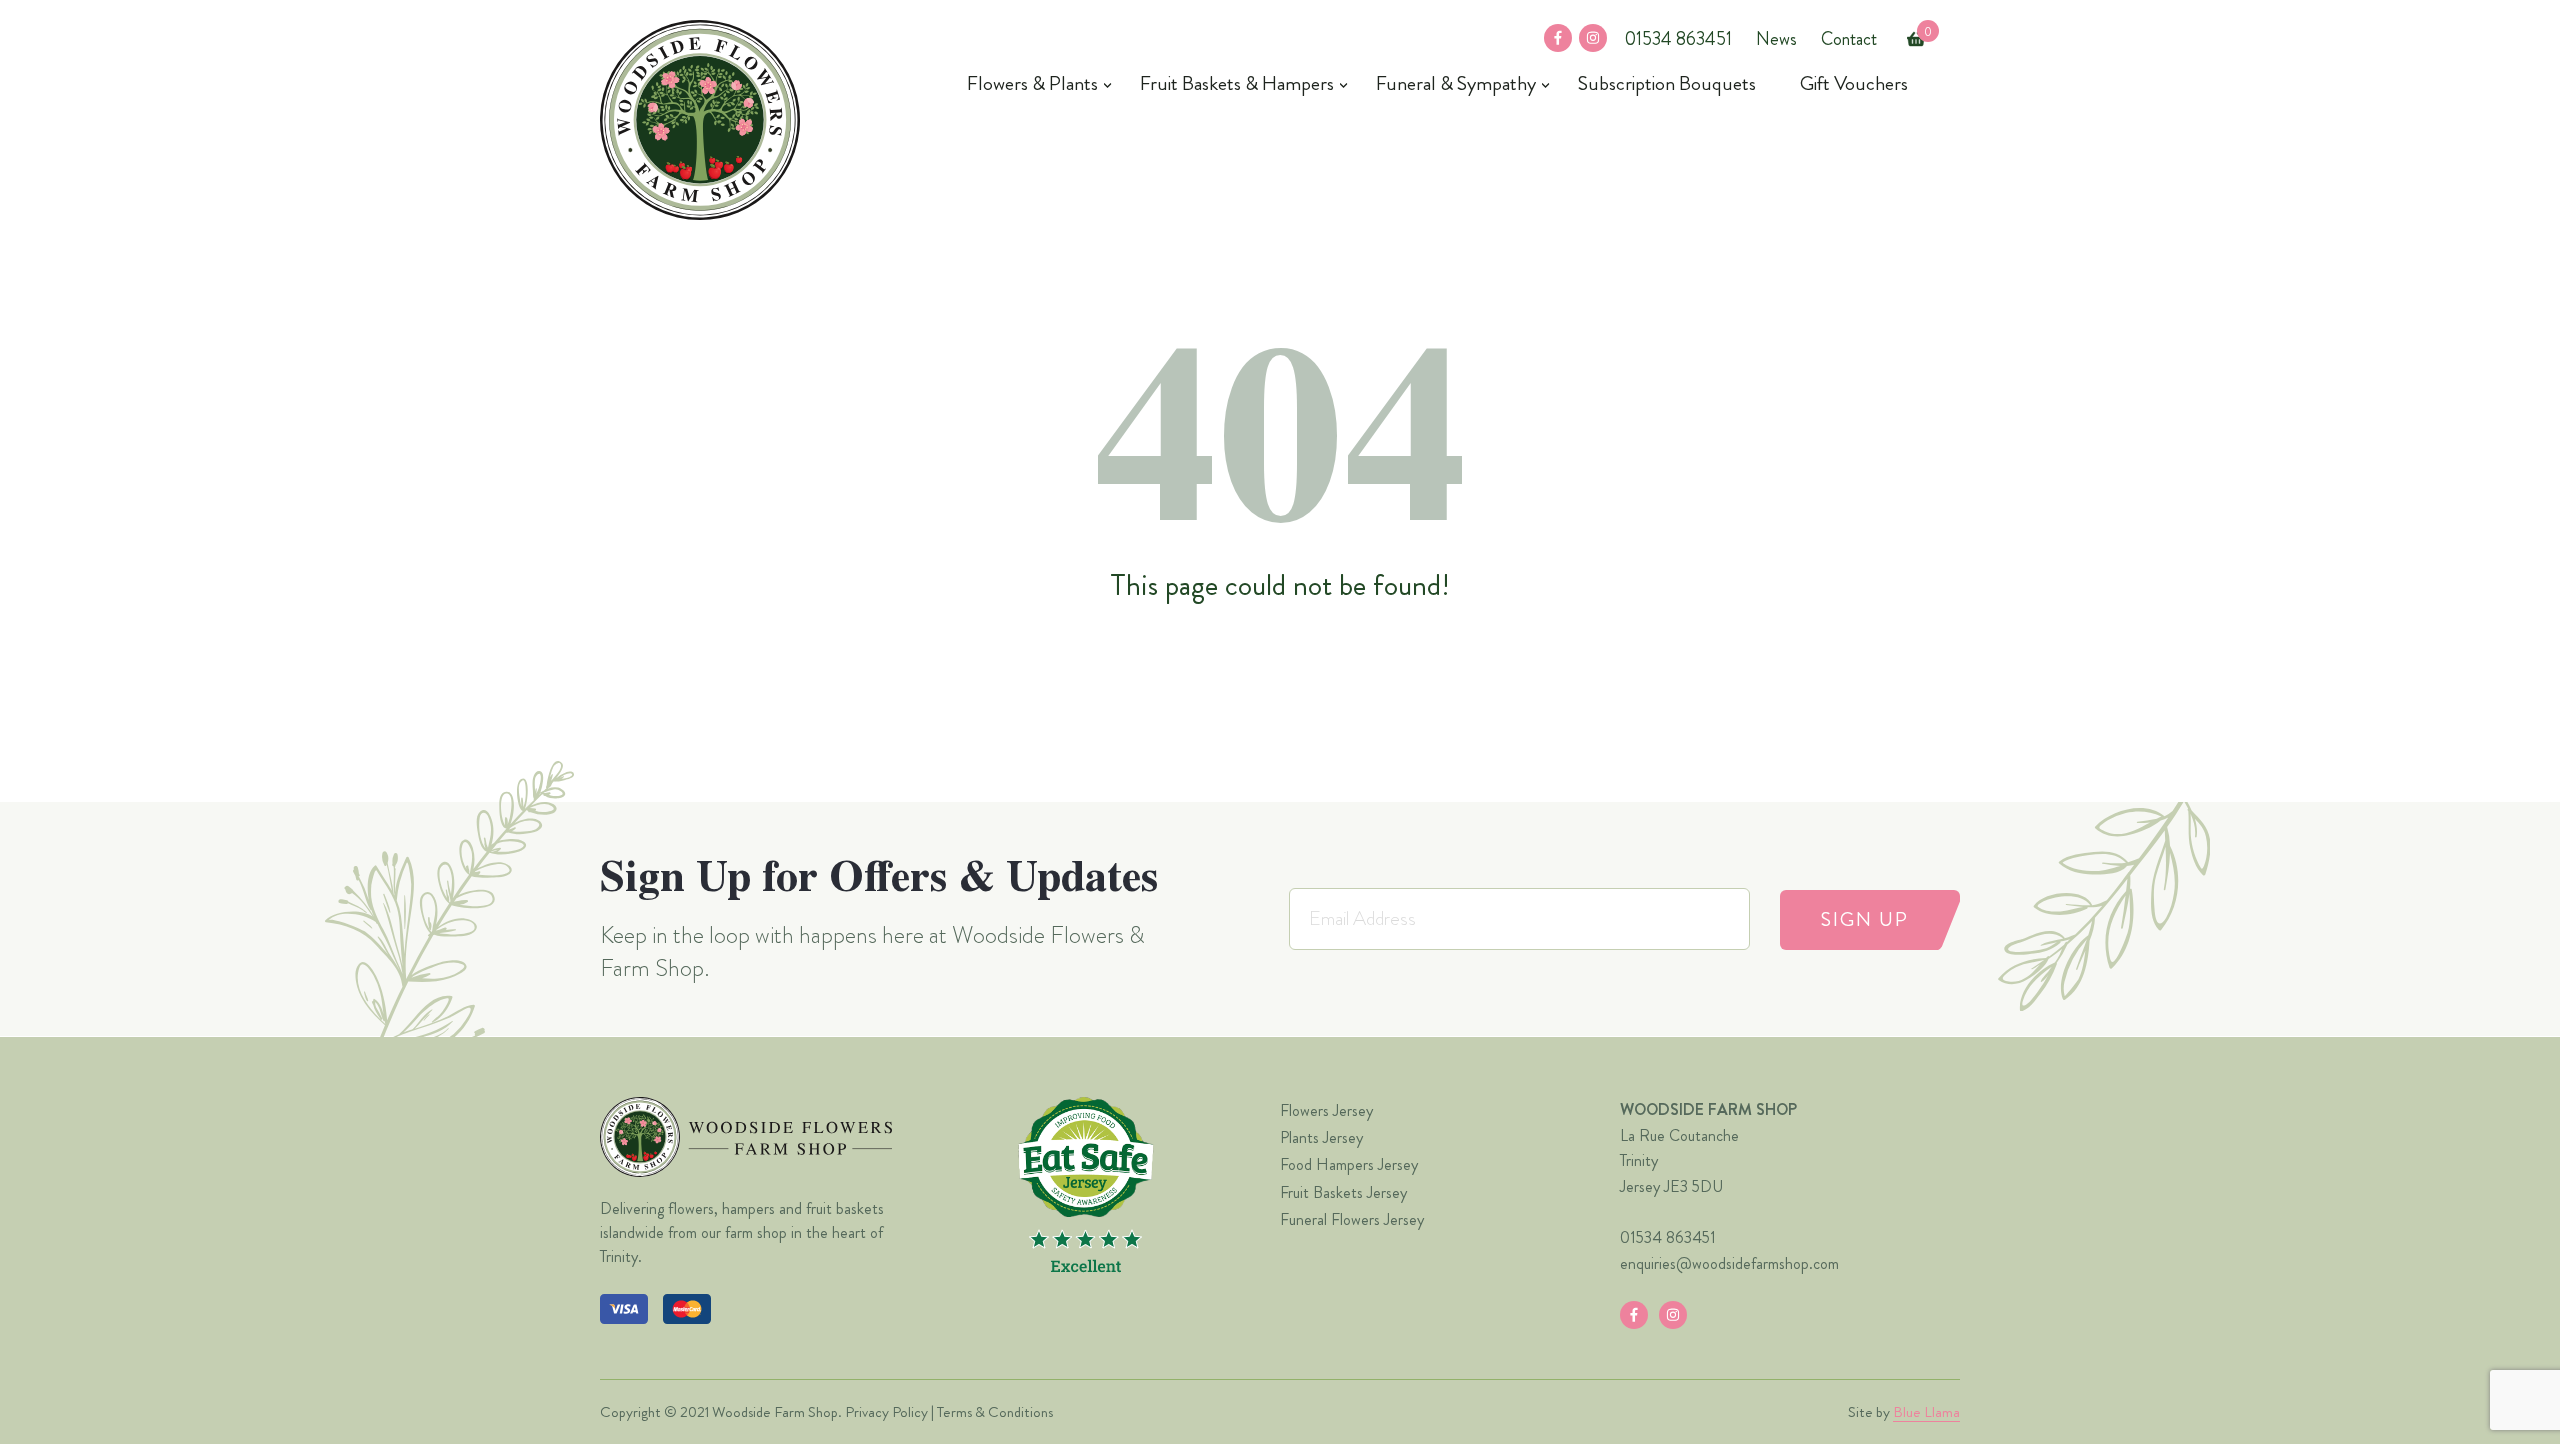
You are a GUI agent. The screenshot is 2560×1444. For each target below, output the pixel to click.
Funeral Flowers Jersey (1352, 1219)
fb (1552, 38)
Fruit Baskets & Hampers (1237, 84)
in (1585, 38)
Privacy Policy (886, 1412)
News (1776, 39)
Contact (1849, 39)
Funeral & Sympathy (1456, 84)
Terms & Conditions (995, 1412)
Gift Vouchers (1854, 84)
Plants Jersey (1321, 1137)
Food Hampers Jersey (1349, 1164)
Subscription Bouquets (1667, 84)
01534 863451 (1678, 39)
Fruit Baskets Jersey (1343, 1192)
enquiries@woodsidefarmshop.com (1729, 1263)
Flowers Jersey (1326, 1110)
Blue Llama (1926, 1412)
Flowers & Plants (1032, 84)
